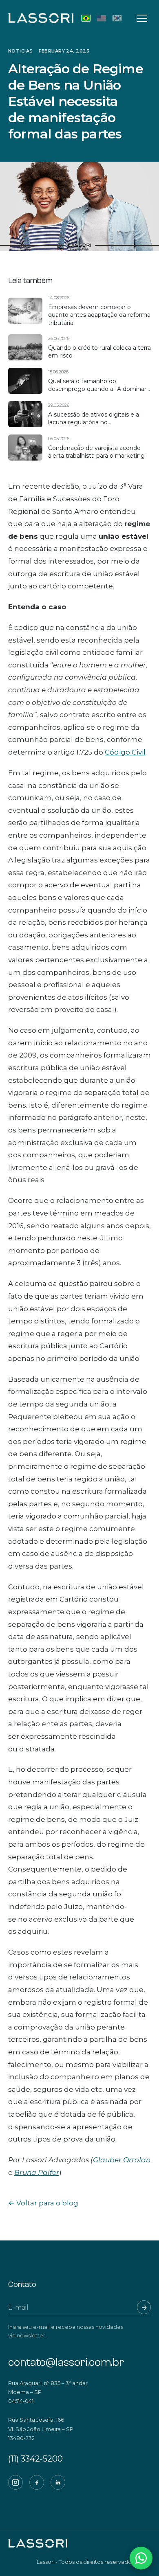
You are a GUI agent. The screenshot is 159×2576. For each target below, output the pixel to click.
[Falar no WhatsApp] (141, 2558)
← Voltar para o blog (43, 2203)
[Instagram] (15, 2482)
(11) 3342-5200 (35, 2459)
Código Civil (125, 752)
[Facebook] (37, 2482)
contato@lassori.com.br (66, 2362)
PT (86, 18)
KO (117, 18)
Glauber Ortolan (122, 2160)
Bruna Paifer (37, 2172)
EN (102, 18)
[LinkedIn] (58, 2482)
